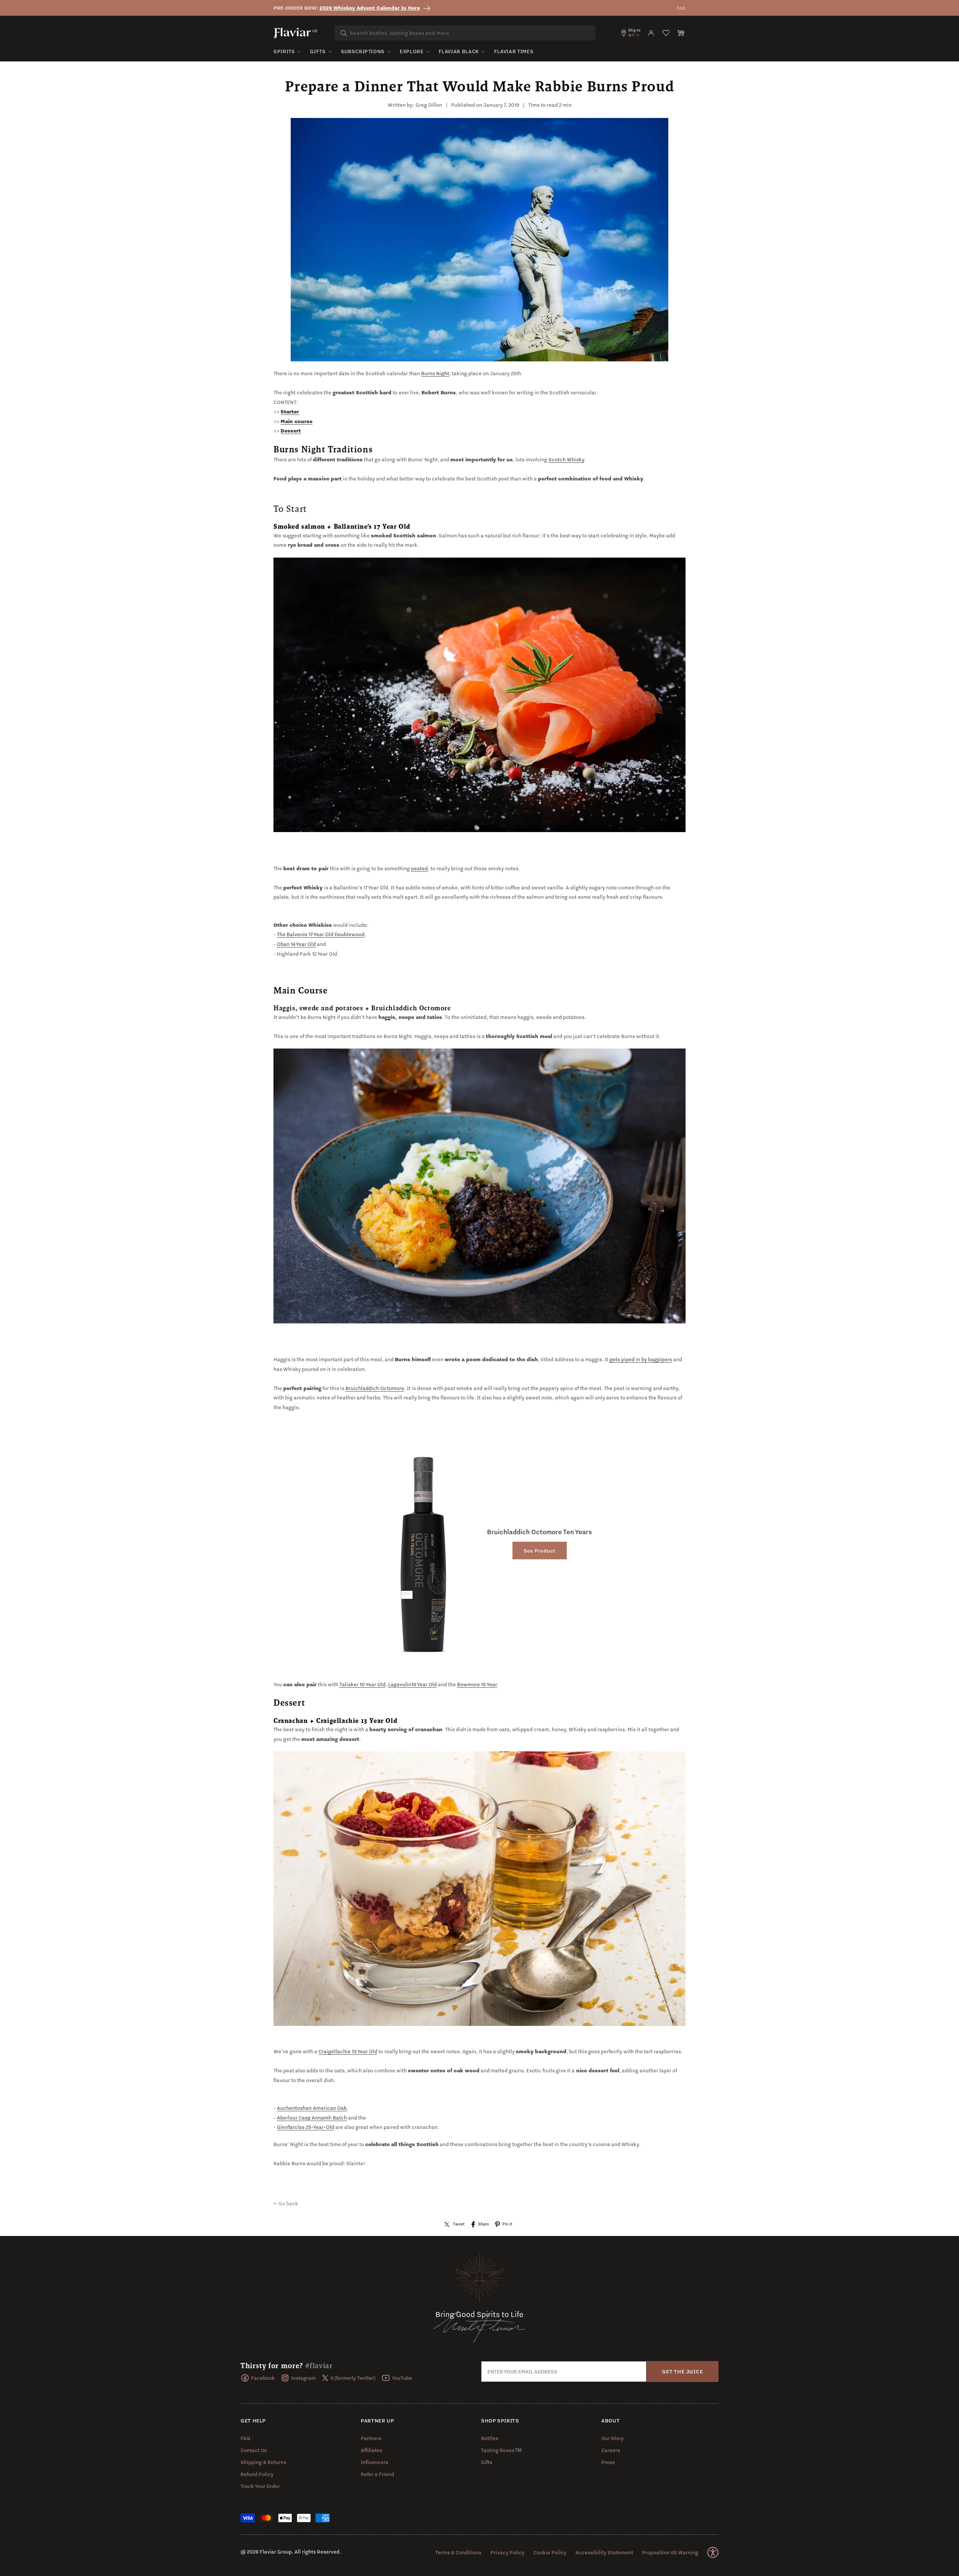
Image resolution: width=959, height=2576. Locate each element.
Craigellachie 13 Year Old (348, 2051)
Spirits (284, 51)
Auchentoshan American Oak (312, 2108)
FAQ (681, 8)
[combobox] (465, 33)
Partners (371, 2438)
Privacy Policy (507, 2552)
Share (483, 2224)
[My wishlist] (666, 33)
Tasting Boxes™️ (501, 2450)
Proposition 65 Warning (670, 2552)
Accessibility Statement (604, 2552)
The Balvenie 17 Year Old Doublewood (321, 934)
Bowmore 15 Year (477, 1684)
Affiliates (371, 2450)
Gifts (318, 51)
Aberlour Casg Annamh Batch (312, 2118)
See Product (540, 1551)
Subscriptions (363, 51)
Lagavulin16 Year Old (412, 1684)
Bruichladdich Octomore (375, 1388)
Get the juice (682, 2372)
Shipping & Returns (263, 2462)
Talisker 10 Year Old (362, 1684)
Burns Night (435, 373)
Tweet (459, 2224)
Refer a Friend (377, 2474)
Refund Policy (257, 2474)
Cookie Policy (550, 2552)
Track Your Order (260, 2486)
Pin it (507, 2224)
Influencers (374, 2462)
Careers (611, 2450)
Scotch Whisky (566, 459)
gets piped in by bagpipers (641, 1359)
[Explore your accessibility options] (713, 2552)
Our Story (612, 2438)
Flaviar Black (459, 51)
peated (419, 868)
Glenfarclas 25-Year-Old (305, 2127)
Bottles (490, 2438)
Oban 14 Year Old (296, 944)
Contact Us (254, 2450)
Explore (412, 51)
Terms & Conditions (458, 2552)
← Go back (286, 2203)
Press (608, 2462)
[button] (681, 33)
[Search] (344, 33)
